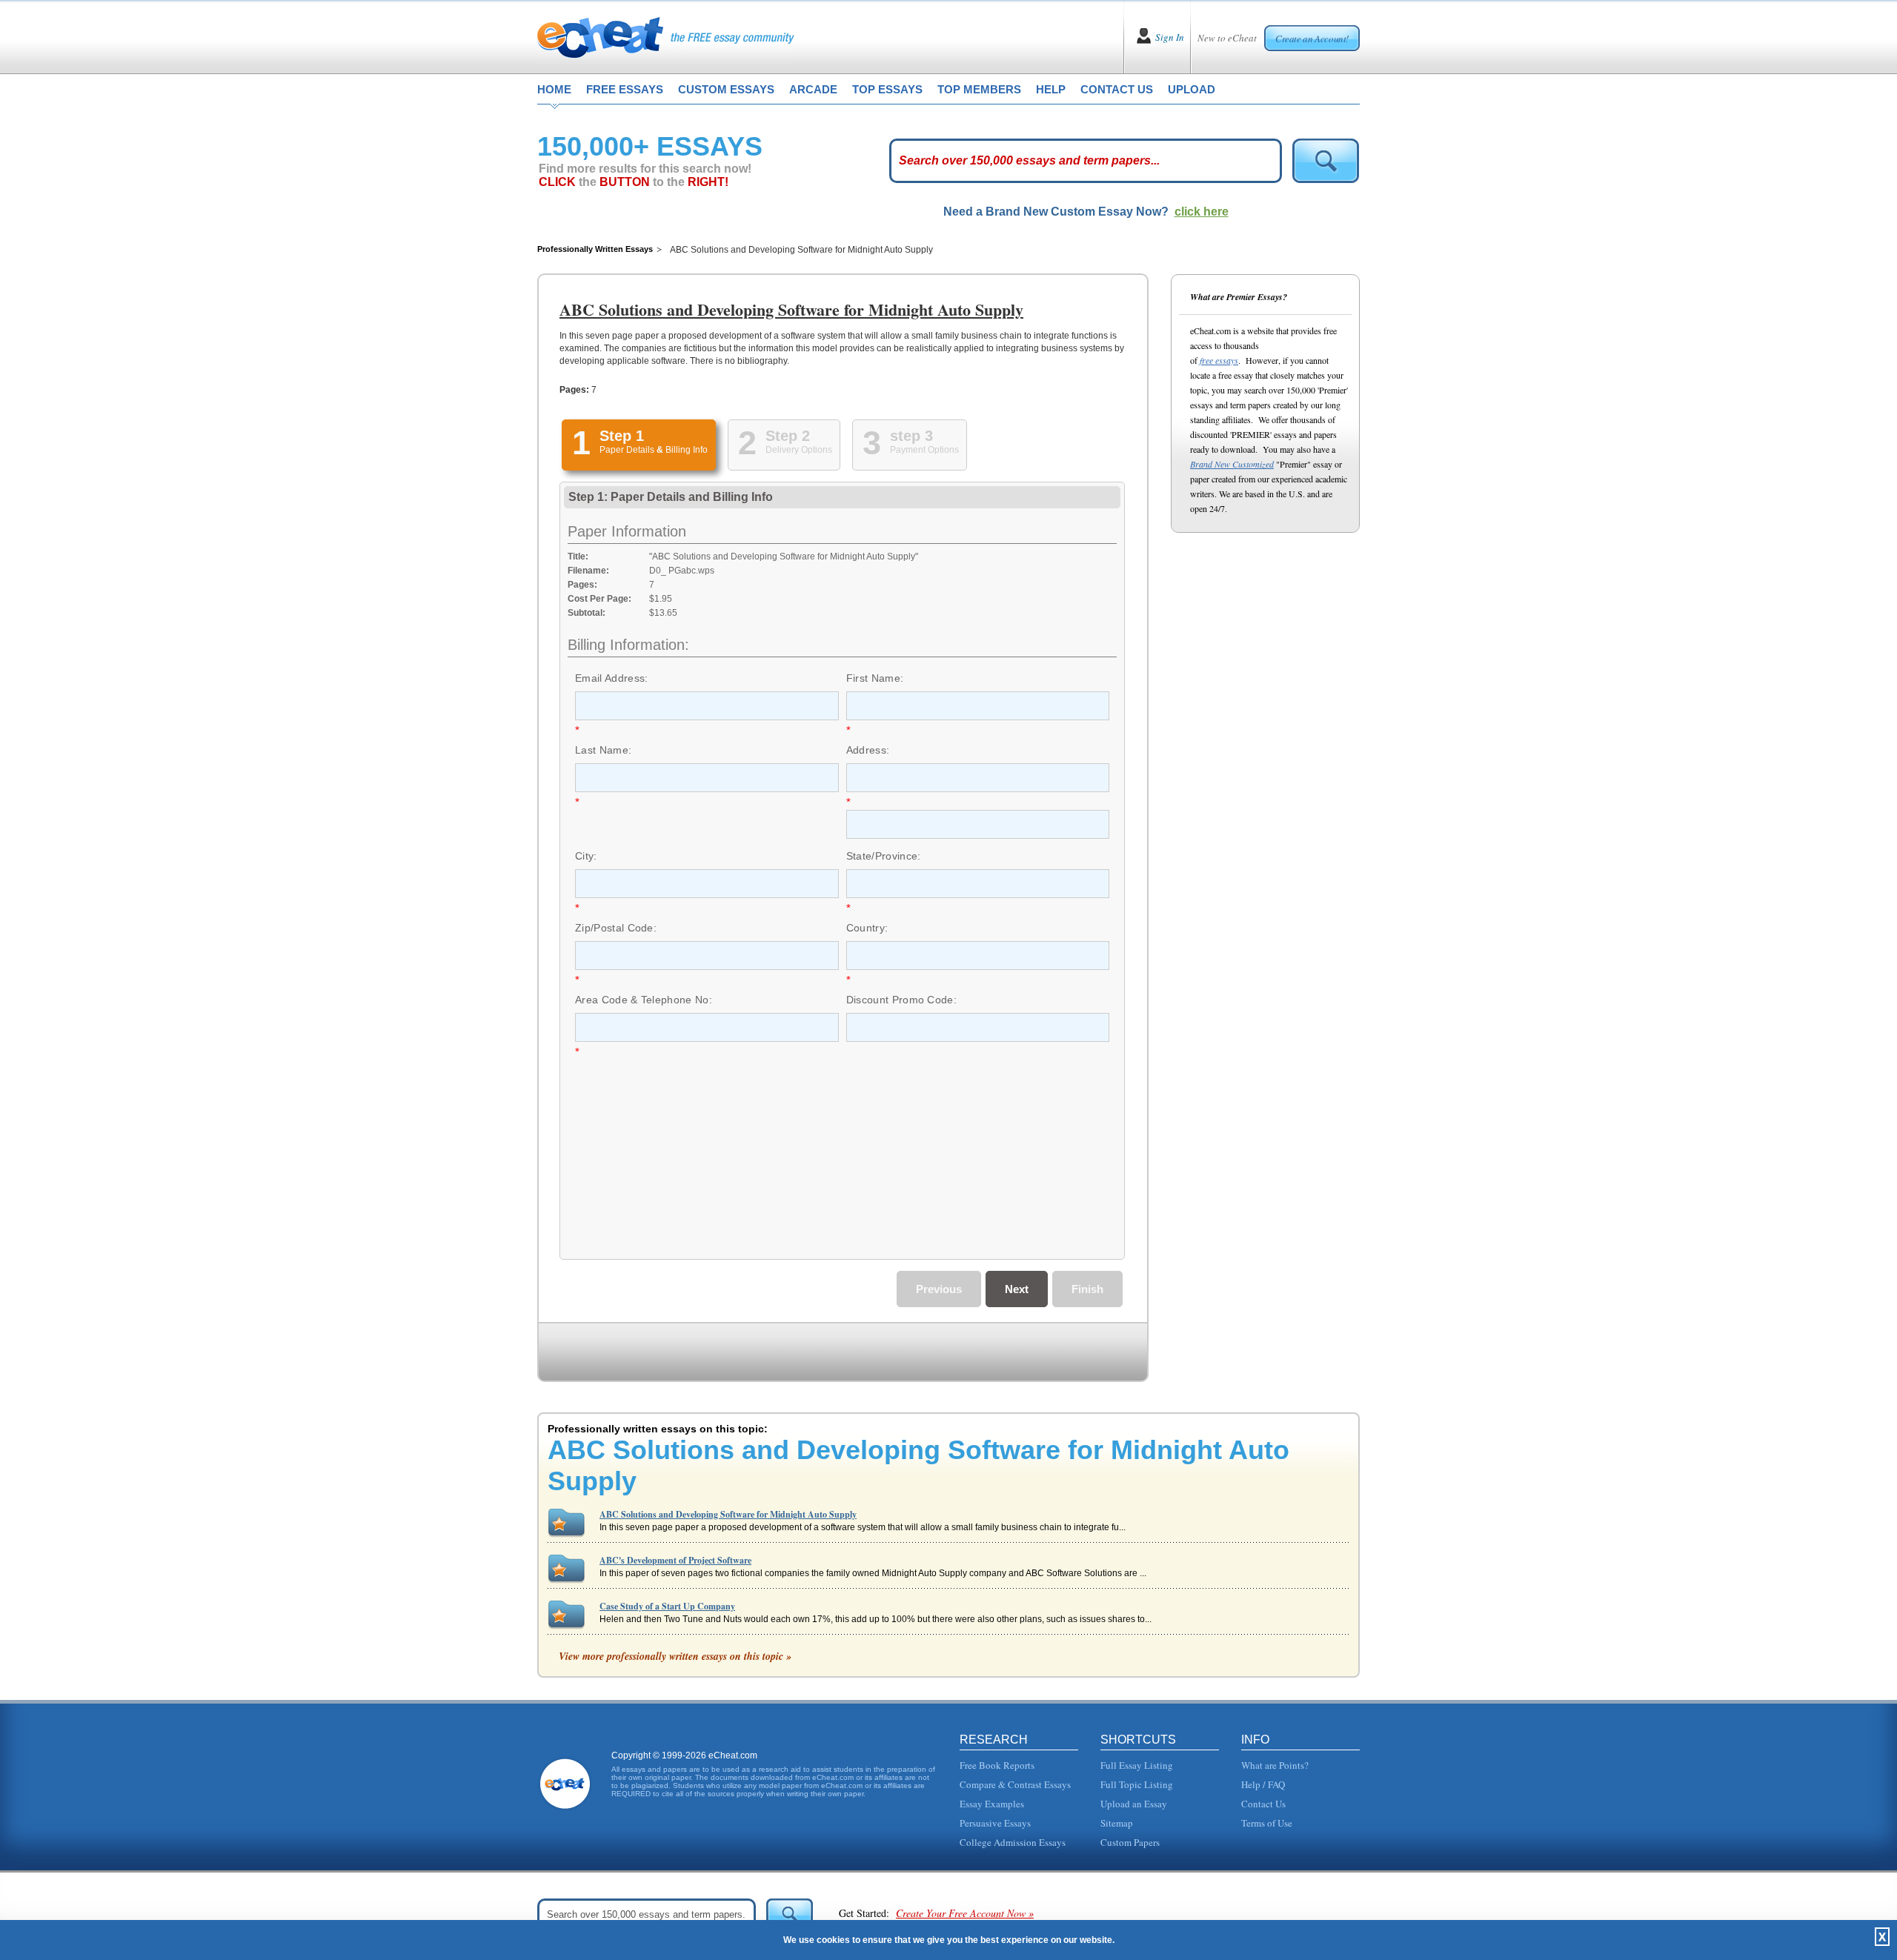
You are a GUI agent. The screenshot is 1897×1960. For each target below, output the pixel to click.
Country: (867, 928)
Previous (939, 1289)
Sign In (1170, 37)
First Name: (875, 678)
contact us (1117, 89)
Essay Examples (992, 1804)
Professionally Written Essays (595, 249)
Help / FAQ (1263, 1784)
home (554, 89)
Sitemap (1117, 1823)
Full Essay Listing (1137, 1765)
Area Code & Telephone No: (644, 1000)
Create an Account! (1312, 39)
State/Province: (884, 856)
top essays (887, 89)
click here (1202, 212)
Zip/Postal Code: (616, 928)
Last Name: (603, 750)
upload (1192, 89)
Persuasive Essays (995, 1823)
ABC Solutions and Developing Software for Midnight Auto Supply (728, 1514)
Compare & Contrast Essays (1015, 1784)
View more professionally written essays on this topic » (675, 1656)
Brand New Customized (1232, 464)
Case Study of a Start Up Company (667, 1606)
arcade (813, 89)
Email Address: (611, 678)
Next (1017, 1289)
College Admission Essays (1013, 1842)
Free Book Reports (997, 1765)
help (1051, 89)
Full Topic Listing (1137, 1784)
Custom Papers (1130, 1842)
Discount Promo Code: (901, 1000)
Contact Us (1263, 1804)
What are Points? (1275, 1765)
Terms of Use (1267, 1823)
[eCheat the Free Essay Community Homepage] (666, 37)
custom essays (726, 89)
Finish (1087, 1289)
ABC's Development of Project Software (675, 1560)
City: (586, 856)
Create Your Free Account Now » (965, 1913)
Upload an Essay (1134, 1804)
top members (979, 89)
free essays (625, 89)
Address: (868, 750)
